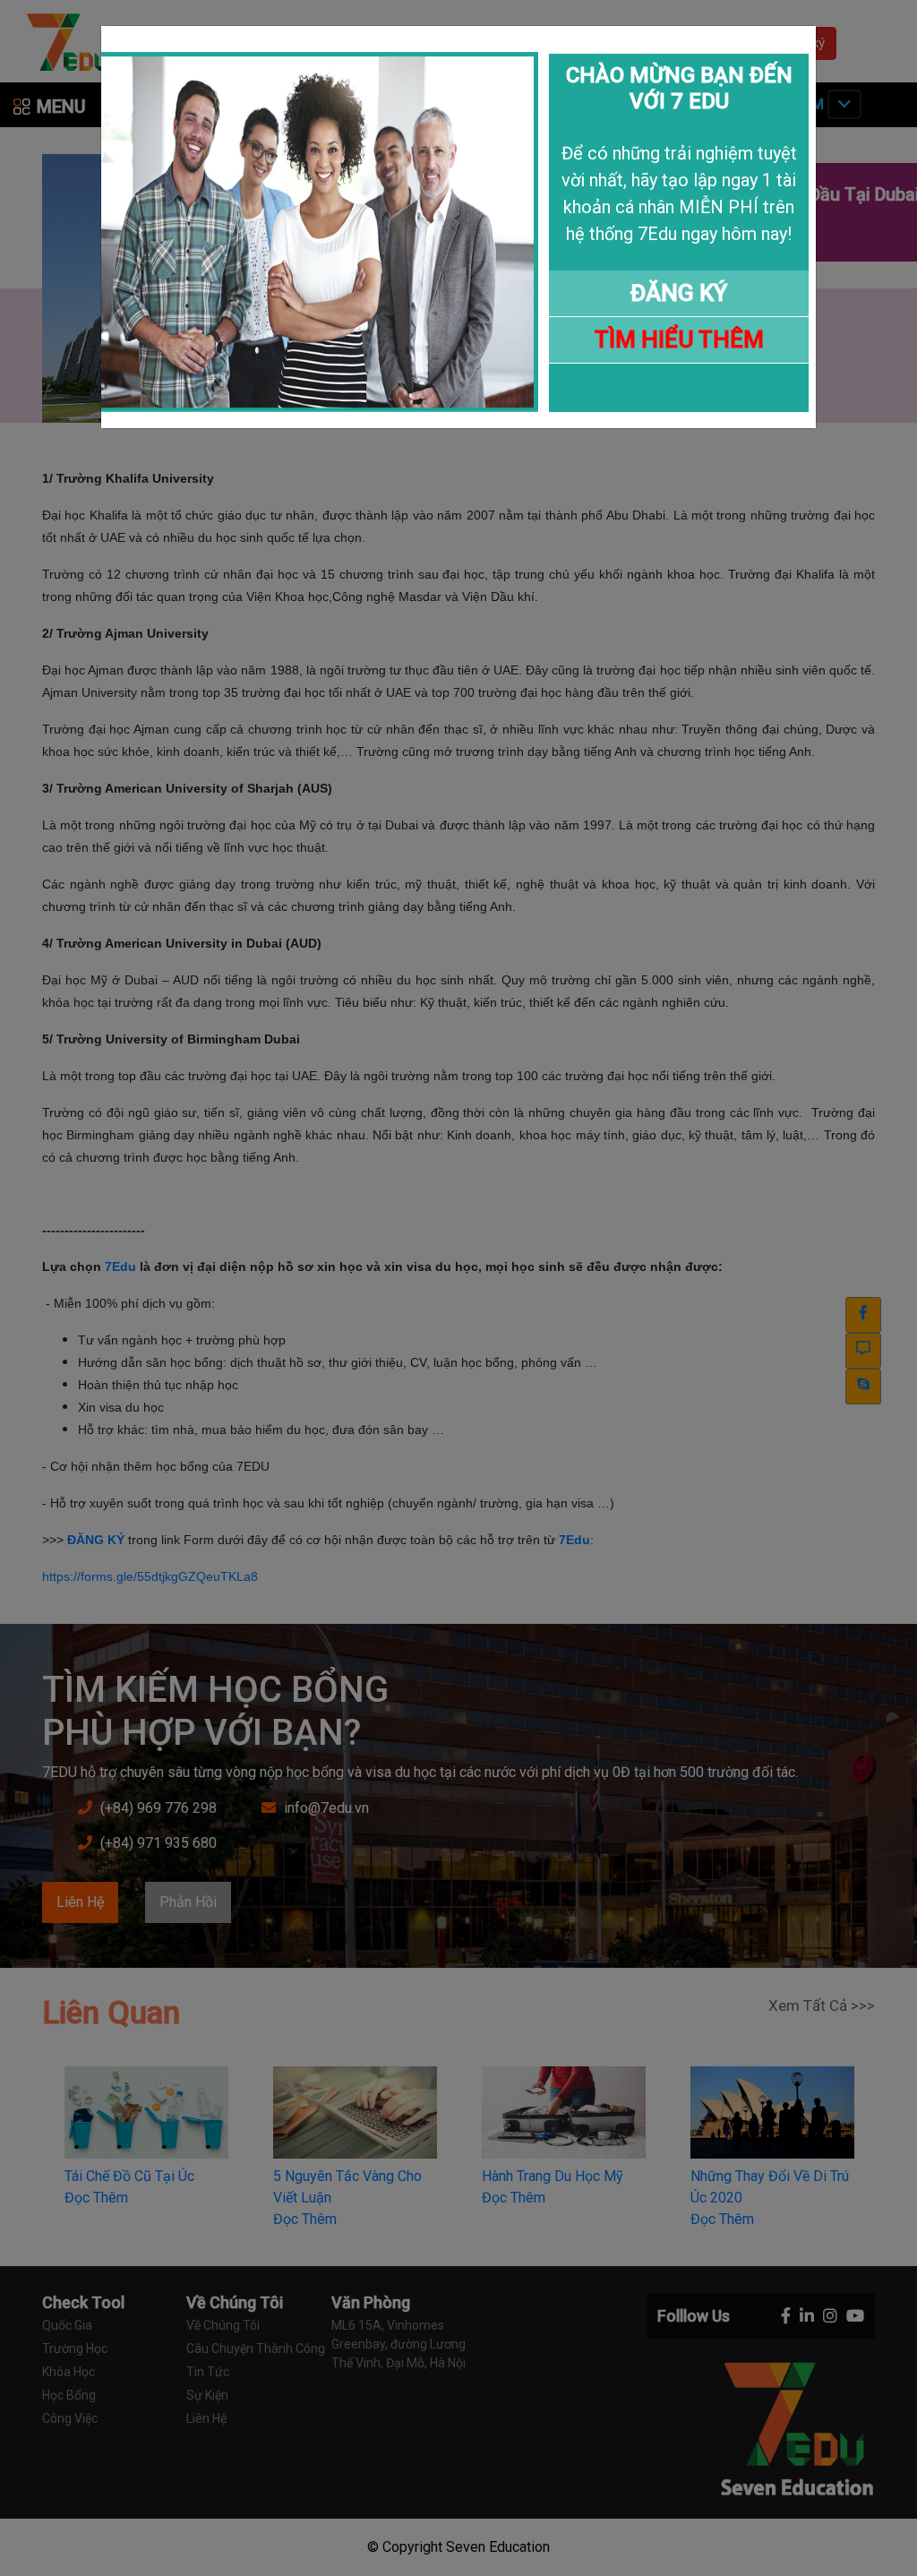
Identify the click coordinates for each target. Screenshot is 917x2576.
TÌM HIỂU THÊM (679, 339)
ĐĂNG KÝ (679, 293)
